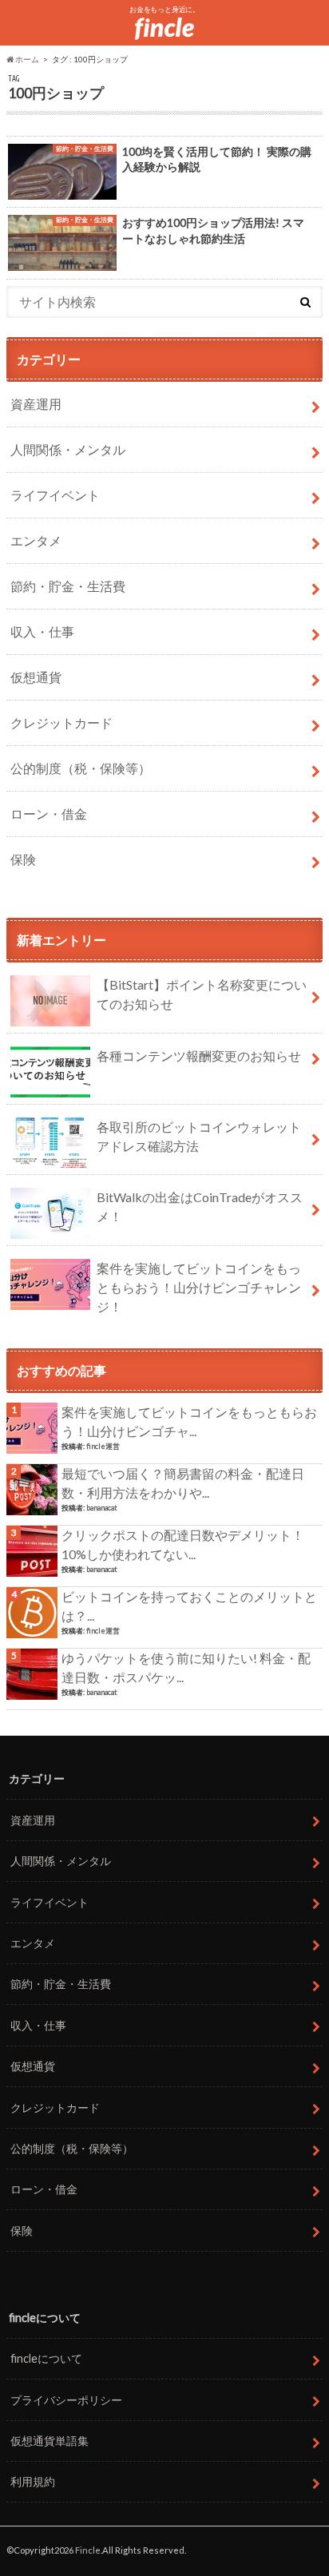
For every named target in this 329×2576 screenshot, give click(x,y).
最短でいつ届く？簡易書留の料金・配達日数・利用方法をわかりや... (183, 1483)
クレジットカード (61, 722)
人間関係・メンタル (68, 449)
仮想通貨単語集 (50, 2441)
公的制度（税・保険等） (81, 768)
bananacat (102, 1508)
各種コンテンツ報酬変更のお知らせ (199, 1056)
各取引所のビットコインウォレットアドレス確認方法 (199, 1136)
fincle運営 (103, 1446)
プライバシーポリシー (66, 2400)
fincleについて (46, 2358)
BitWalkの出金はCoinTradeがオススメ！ (200, 1207)
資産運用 (36, 404)
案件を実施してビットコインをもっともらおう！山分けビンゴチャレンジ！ (199, 1287)
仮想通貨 (36, 677)
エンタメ (36, 540)
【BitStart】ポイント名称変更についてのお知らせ (202, 994)
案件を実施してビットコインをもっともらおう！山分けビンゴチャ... (189, 1421)
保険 (23, 859)
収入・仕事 (42, 631)
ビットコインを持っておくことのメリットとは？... (189, 1606)
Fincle (88, 2550)
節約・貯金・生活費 (68, 586)
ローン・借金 (49, 814)
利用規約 (33, 2481)
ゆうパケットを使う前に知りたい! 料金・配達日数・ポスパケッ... (186, 1667)
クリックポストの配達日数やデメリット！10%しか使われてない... (183, 1544)
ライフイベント (55, 495)
